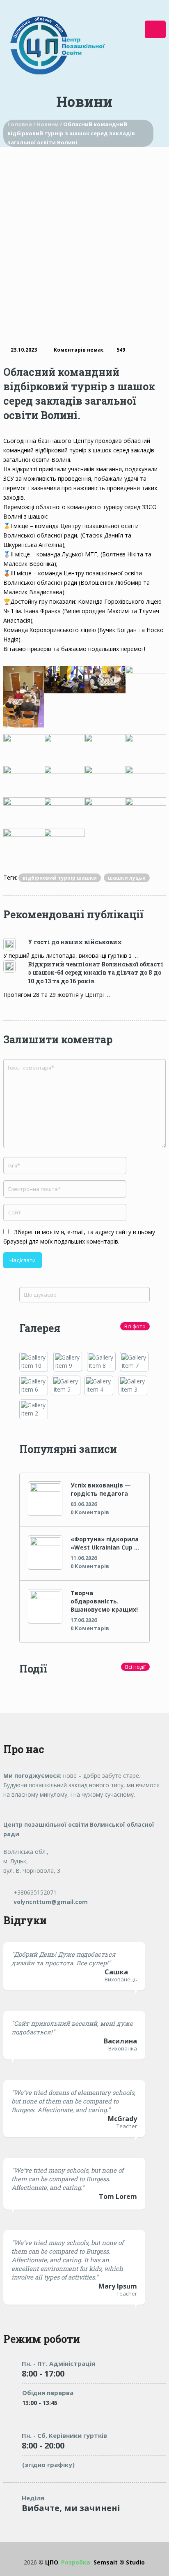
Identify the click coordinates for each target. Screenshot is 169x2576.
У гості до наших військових (75, 942)
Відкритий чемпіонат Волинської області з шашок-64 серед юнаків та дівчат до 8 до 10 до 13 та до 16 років (96, 973)
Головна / (22, 124)
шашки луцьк (127, 878)
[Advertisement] (84, 236)
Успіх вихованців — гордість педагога (101, 1489)
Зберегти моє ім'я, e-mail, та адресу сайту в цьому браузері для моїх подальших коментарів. (79, 1237)
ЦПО (52, 2562)
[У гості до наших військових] (16, 944)
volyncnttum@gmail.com (50, 1902)
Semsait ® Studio (103, 2562)
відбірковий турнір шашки (60, 878)
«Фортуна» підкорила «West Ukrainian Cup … (105, 1543)
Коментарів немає (79, 350)
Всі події (135, 1667)
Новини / (50, 124)
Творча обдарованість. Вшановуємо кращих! (104, 1601)
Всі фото (135, 1326)
